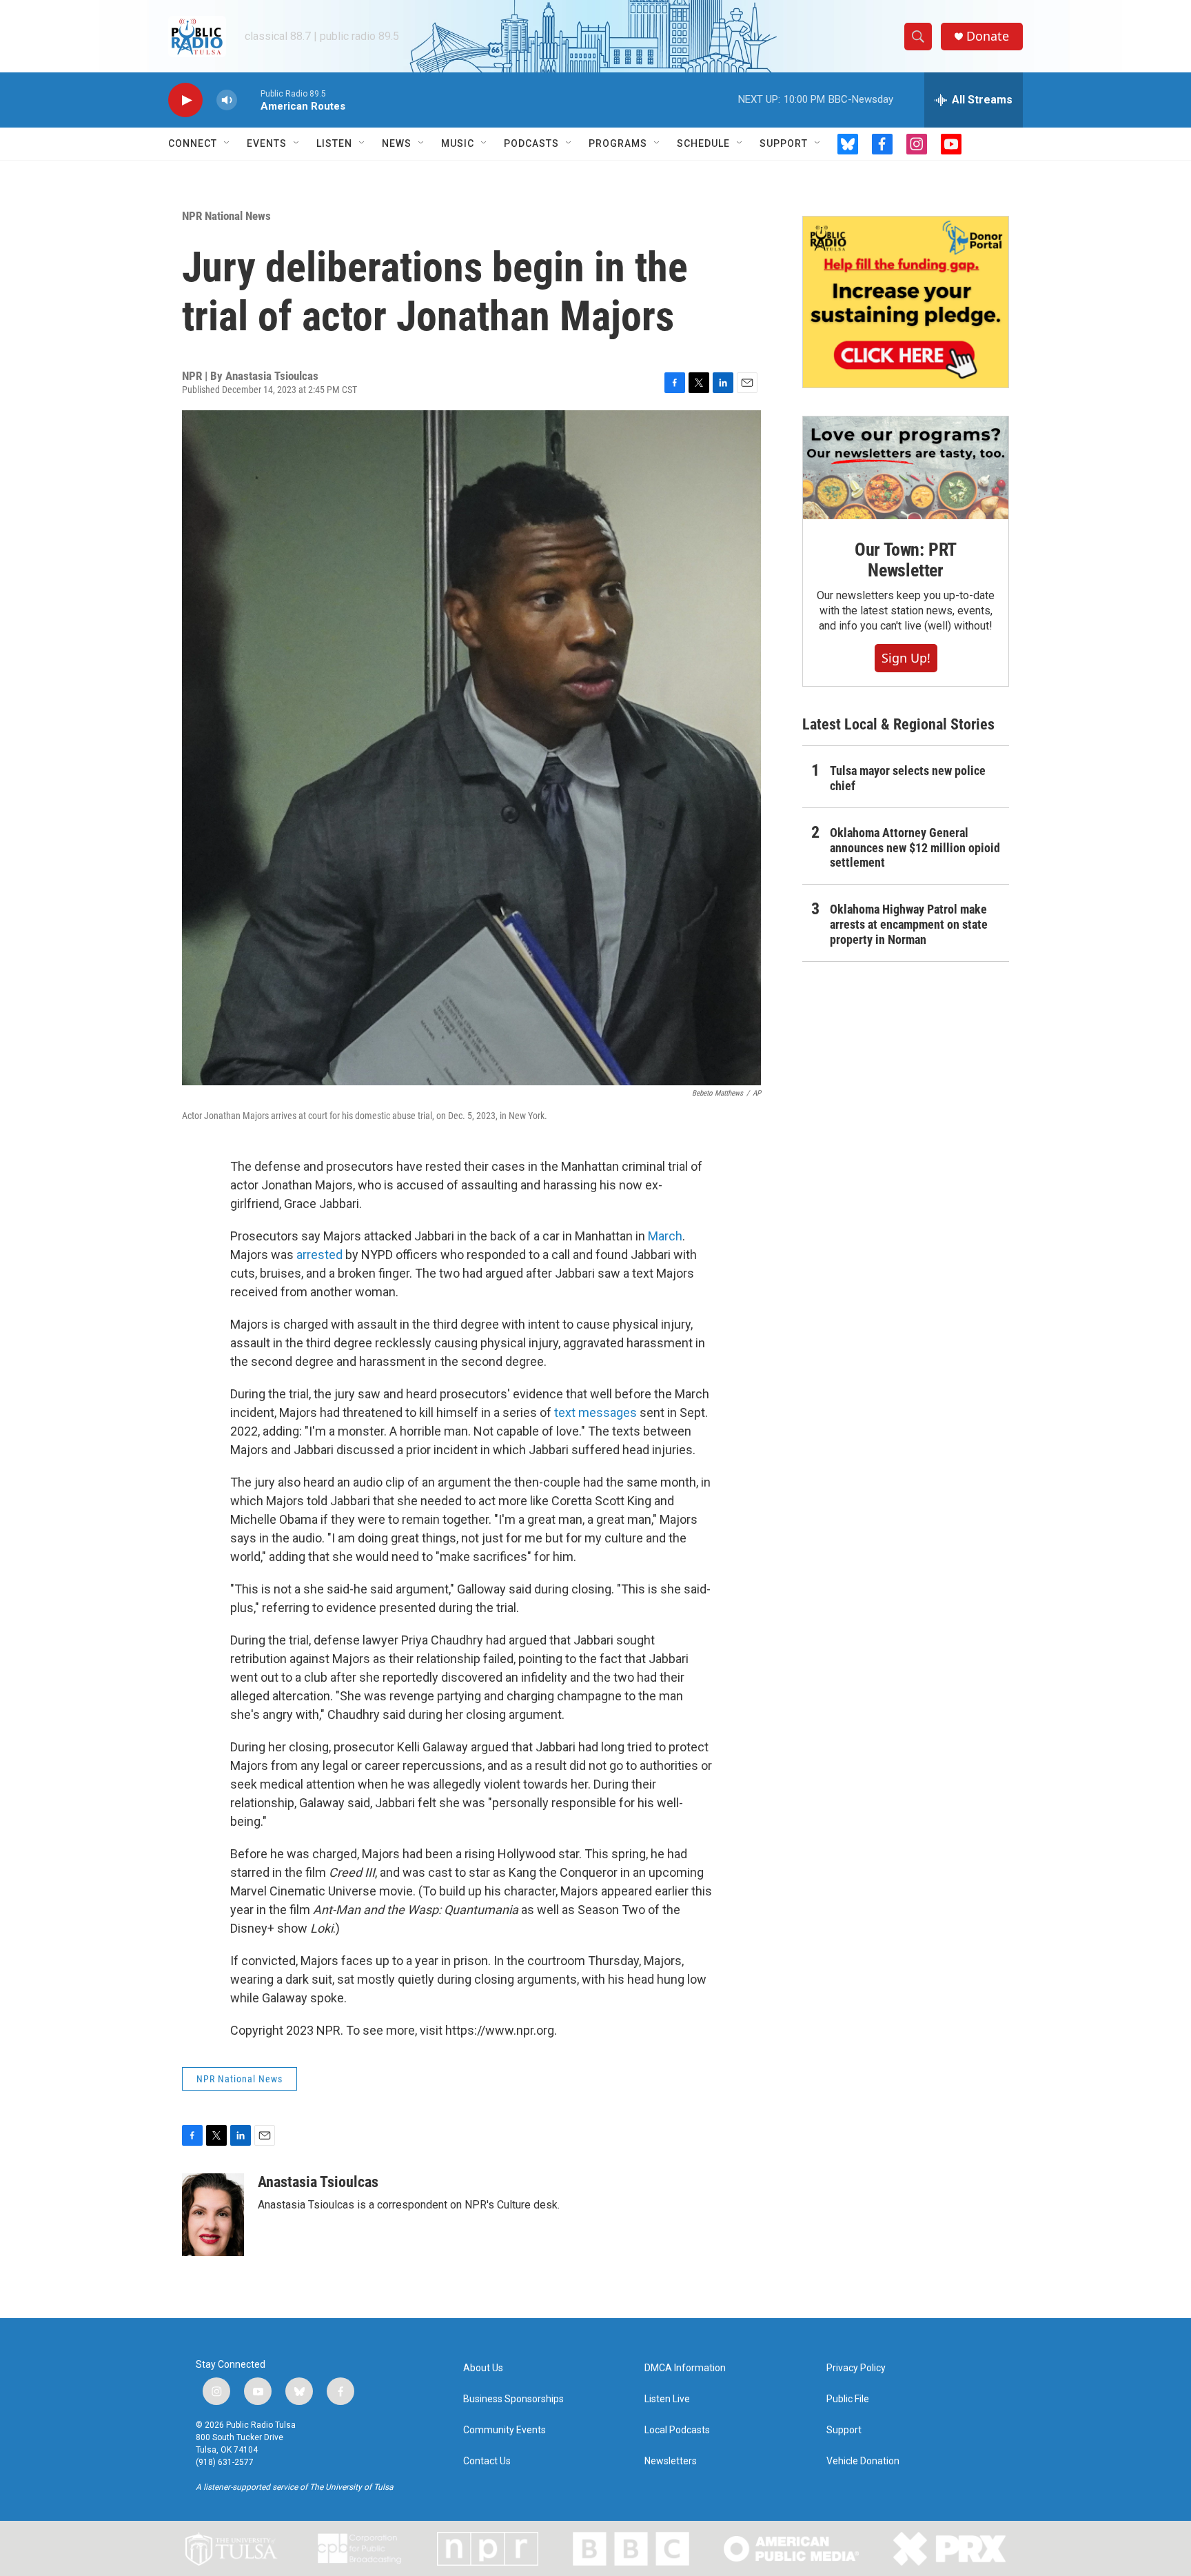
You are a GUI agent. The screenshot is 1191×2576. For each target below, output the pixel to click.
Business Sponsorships (513, 2399)
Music (458, 143)
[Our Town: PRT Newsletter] (906, 468)
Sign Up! (906, 658)
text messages (595, 1412)
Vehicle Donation (863, 2461)
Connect (193, 143)
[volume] (227, 100)
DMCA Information (685, 2368)
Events (267, 143)
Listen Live (667, 2399)
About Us (483, 2368)
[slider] (249, 100)
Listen (334, 143)
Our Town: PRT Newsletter (906, 560)
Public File (848, 2399)
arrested (319, 1255)
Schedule (703, 143)
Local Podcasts (677, 2430)
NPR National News (226, 216)
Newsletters (671, 2461)
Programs (618, 143)
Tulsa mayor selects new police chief (908, 778)
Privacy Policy (856, 2368)
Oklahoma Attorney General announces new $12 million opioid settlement (915, 848)
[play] (185, 100)
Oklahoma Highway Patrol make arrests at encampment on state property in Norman (909, 924)
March (665, 1236)
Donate (988, 36)
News (397, 143)
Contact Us (487, 2461)
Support (784, 143)
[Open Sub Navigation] (227, 143)
